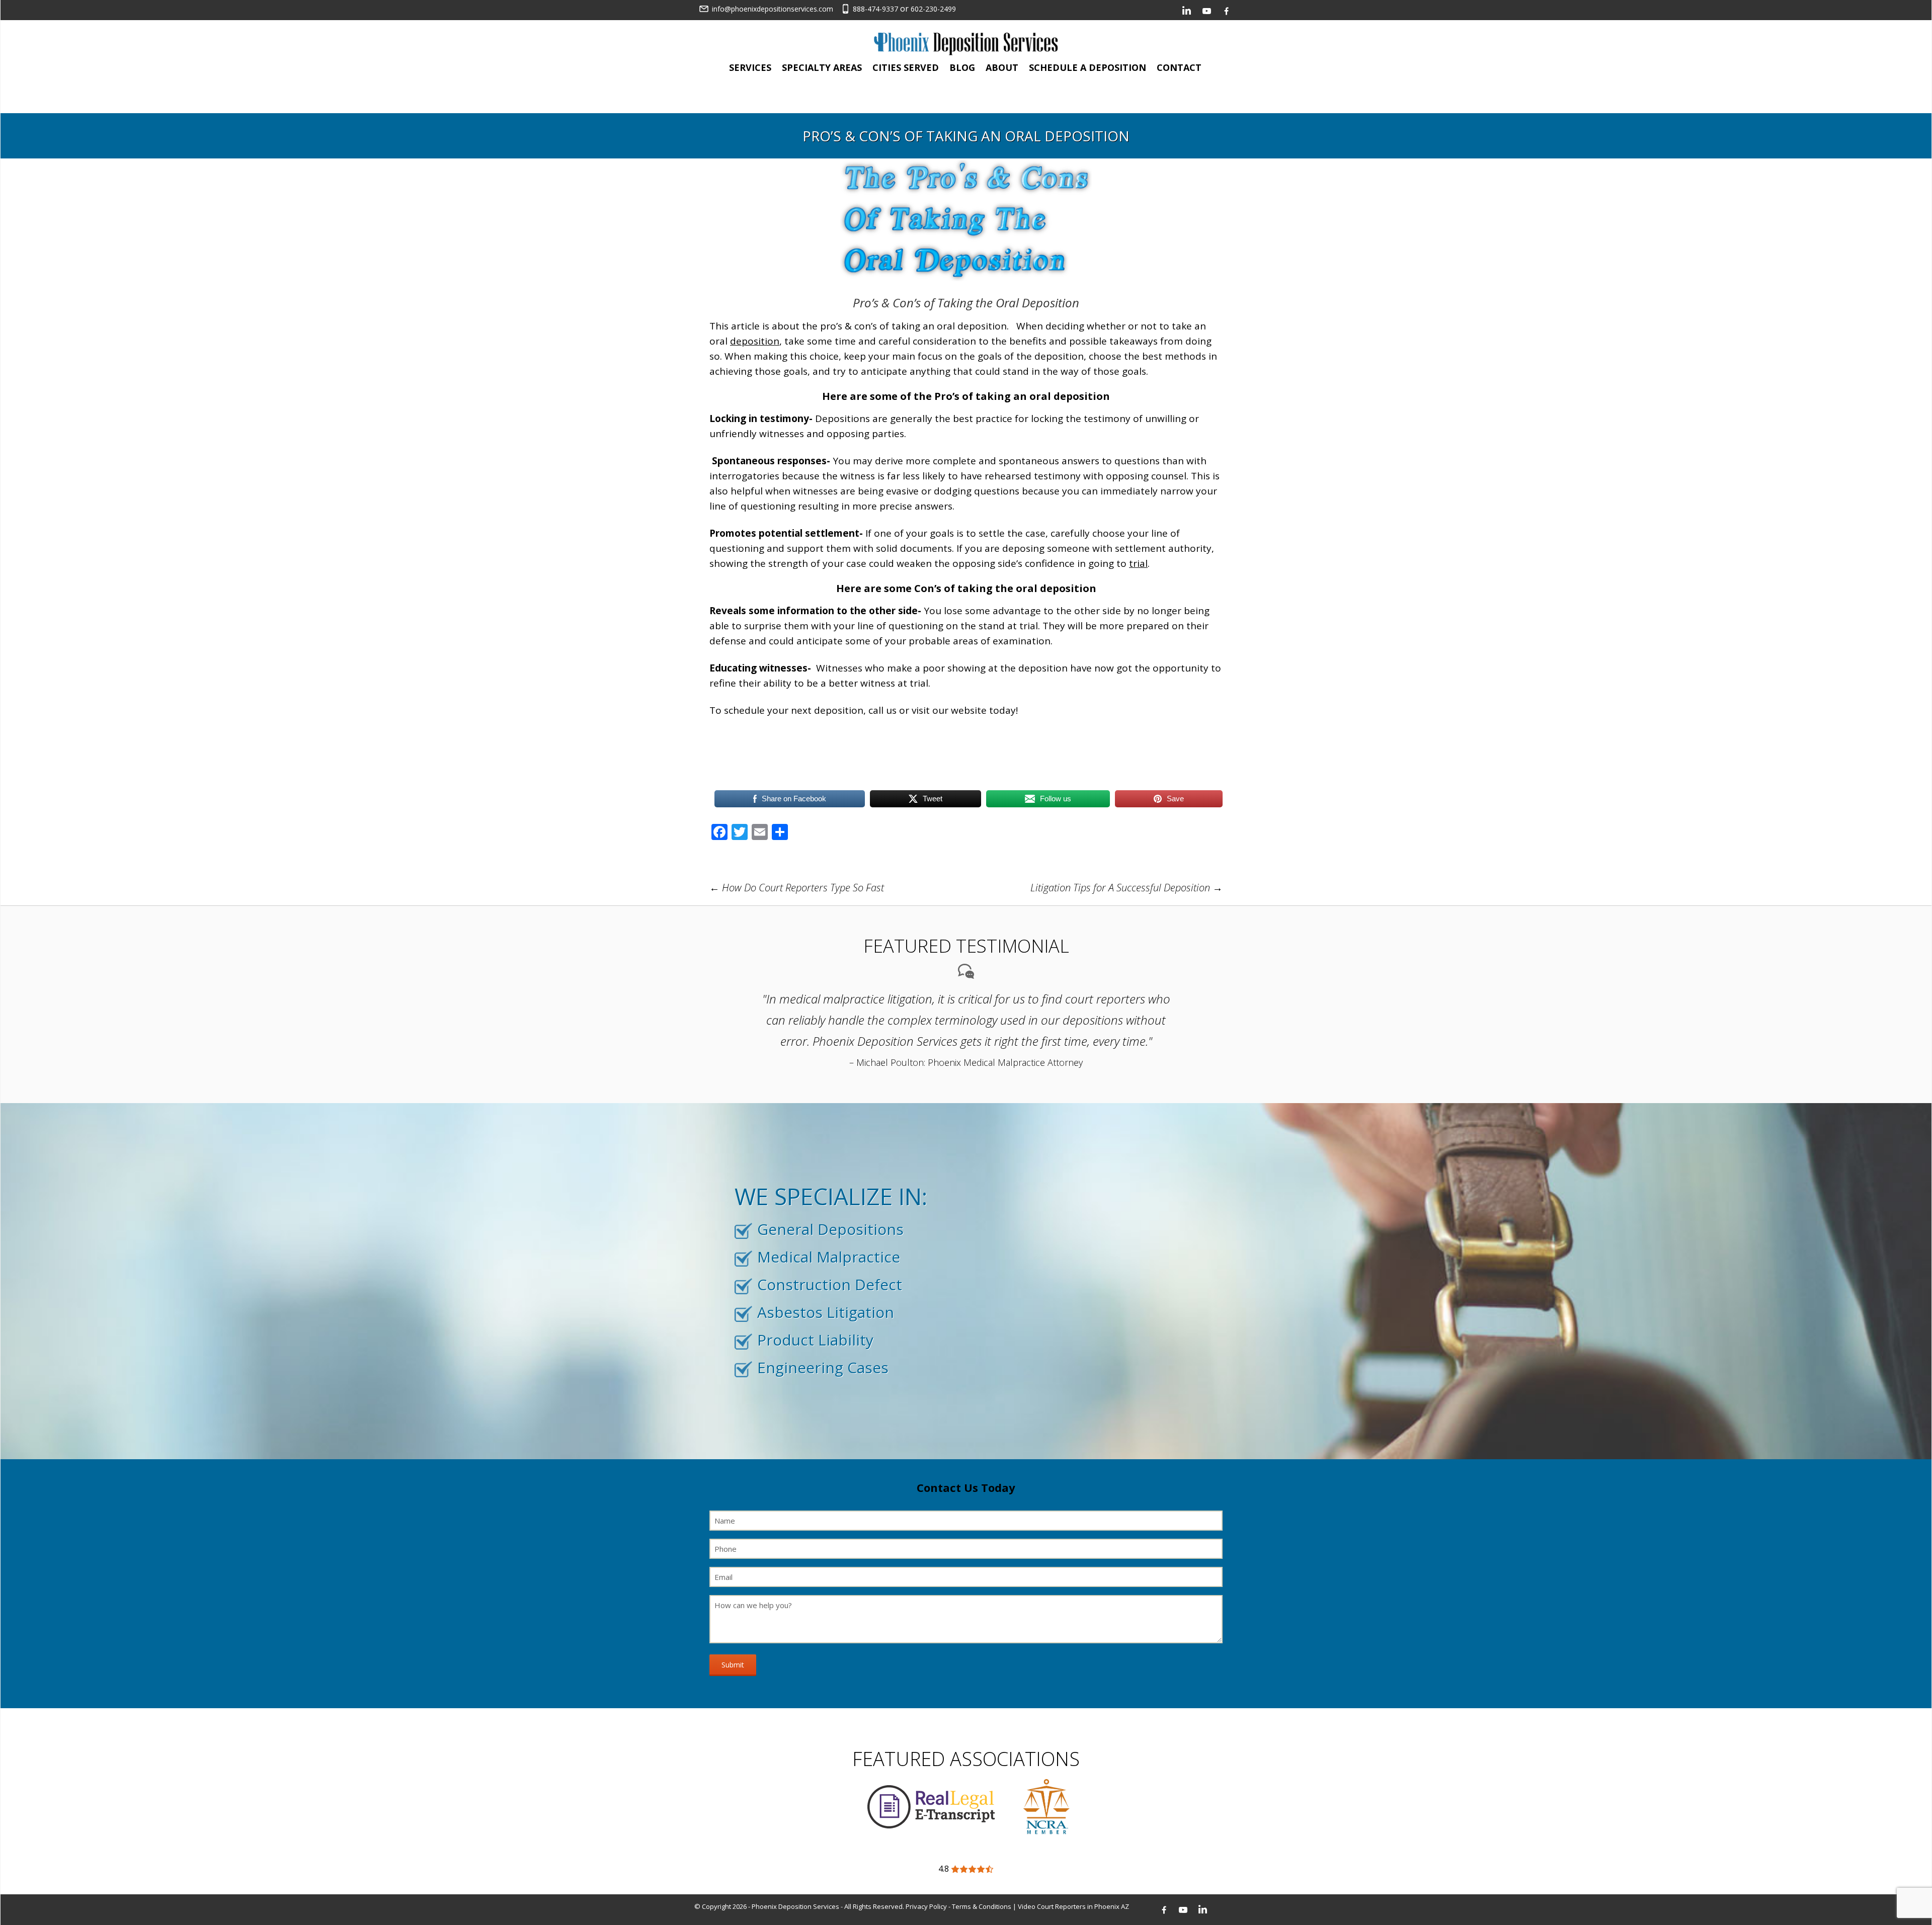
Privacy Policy (926, 1906)
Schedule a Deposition (1088, 67)
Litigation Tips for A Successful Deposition (1126, 888)
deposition (755, 341)
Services (750, 67)
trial (1138, 563)
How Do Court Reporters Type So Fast (797, 888)
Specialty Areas (822, 67)
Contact (1179, 67)
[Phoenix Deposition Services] (966, 43)
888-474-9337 (875, 9)
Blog (962, 67)
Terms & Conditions (982, 1906)
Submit (733, 1665)
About (1002, 67)
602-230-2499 (933, 9)
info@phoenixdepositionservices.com (773, 9)
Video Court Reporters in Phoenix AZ (1073, 1906)
